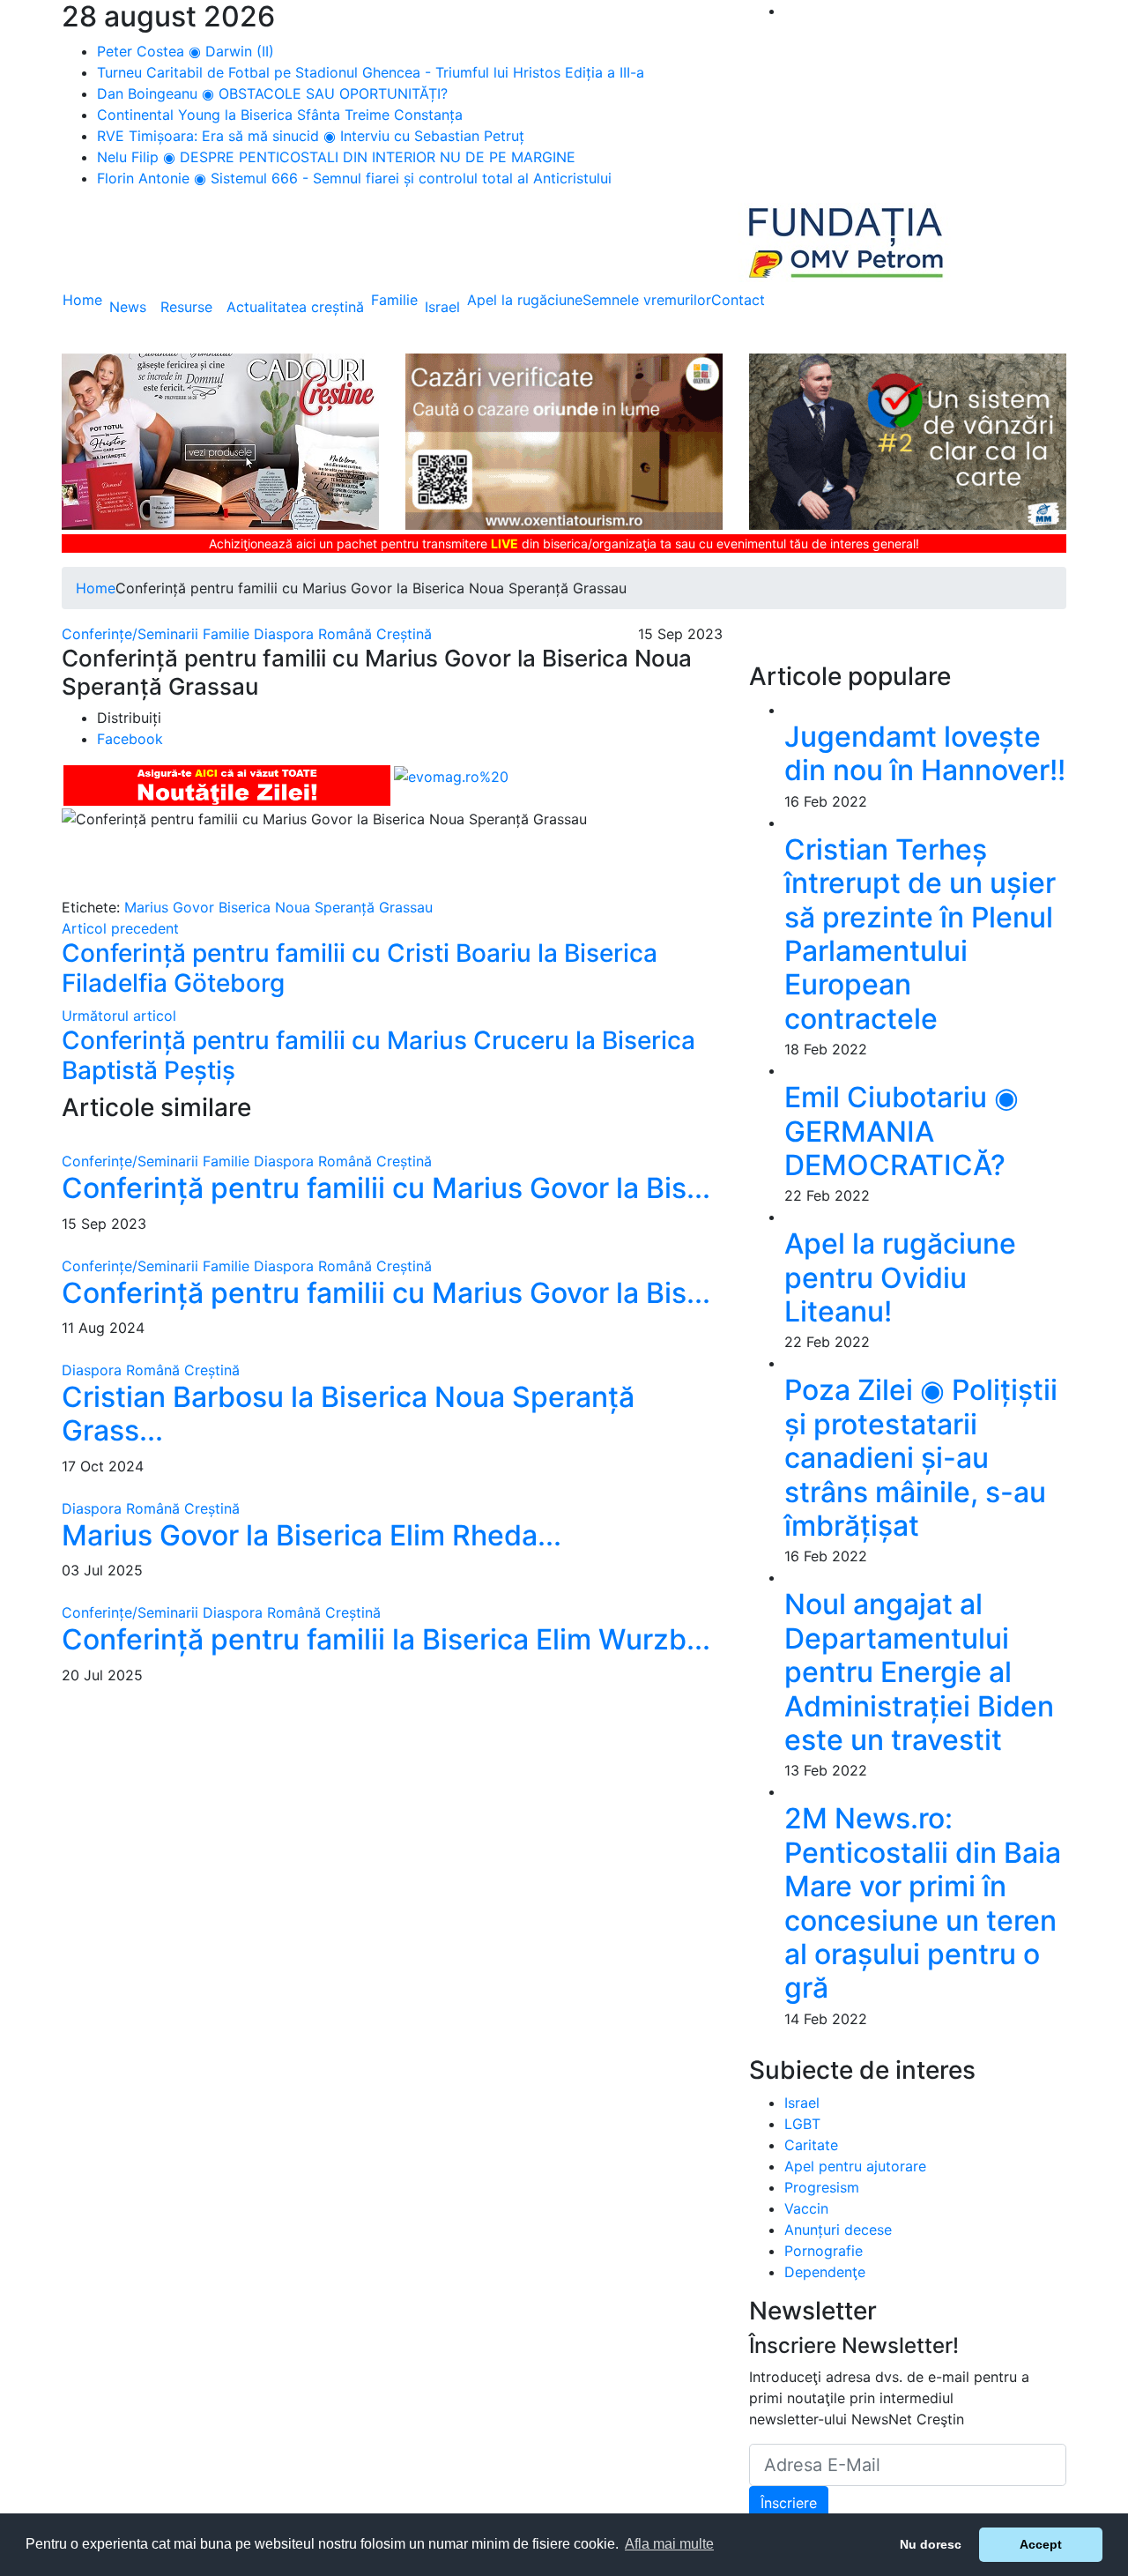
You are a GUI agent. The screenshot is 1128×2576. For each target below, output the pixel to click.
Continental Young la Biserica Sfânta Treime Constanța (280, 115)
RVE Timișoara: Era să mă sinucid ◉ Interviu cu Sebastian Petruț (311, 136)
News (128, 307)
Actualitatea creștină (295, 307)
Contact (738, 300)
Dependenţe (825, 2272)
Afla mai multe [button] (669, 2544)
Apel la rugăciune (525, 300)
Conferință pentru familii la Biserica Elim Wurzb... (386, 1639)
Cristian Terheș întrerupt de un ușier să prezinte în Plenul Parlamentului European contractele (920, 934)
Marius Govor (169, 907)
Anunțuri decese (838, 2230)
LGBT (802, 2124)
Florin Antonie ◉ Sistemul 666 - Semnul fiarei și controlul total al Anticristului (354, 178)
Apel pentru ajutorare (855, 2166)
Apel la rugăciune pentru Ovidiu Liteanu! (900, 1277)
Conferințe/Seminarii (130, 634)
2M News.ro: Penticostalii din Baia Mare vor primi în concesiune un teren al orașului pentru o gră (923, 1903)
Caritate (811, 2145)
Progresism (822, 2187)
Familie (394, 300)
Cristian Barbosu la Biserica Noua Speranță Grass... (348, 1414)
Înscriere (789, 2503)
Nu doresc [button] (931, 2544)
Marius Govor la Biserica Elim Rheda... (312, 1535)
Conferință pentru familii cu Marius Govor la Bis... (386, 1188)
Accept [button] (1041, 2544)
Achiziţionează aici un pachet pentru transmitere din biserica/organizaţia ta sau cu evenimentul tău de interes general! (564, 543)
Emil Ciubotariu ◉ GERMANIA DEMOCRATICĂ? (902, 1131)
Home (82, 300)
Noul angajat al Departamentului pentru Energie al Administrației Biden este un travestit (919, 1672)
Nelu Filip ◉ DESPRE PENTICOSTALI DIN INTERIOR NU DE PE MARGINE (336, 157)
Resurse (186, 307)
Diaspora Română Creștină (343, 634)
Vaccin (806, 2208)
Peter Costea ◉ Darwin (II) (186, 51)
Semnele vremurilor (647, 300)
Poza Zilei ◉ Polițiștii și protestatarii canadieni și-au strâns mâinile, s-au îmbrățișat (921, 1458)
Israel (442, 307)
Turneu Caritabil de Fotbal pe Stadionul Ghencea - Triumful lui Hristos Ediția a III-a (371, 72)
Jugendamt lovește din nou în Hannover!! (925, 753)
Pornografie (824, 2251)
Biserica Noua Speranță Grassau (326, 907)
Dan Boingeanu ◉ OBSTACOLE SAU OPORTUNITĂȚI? (272, 93)
